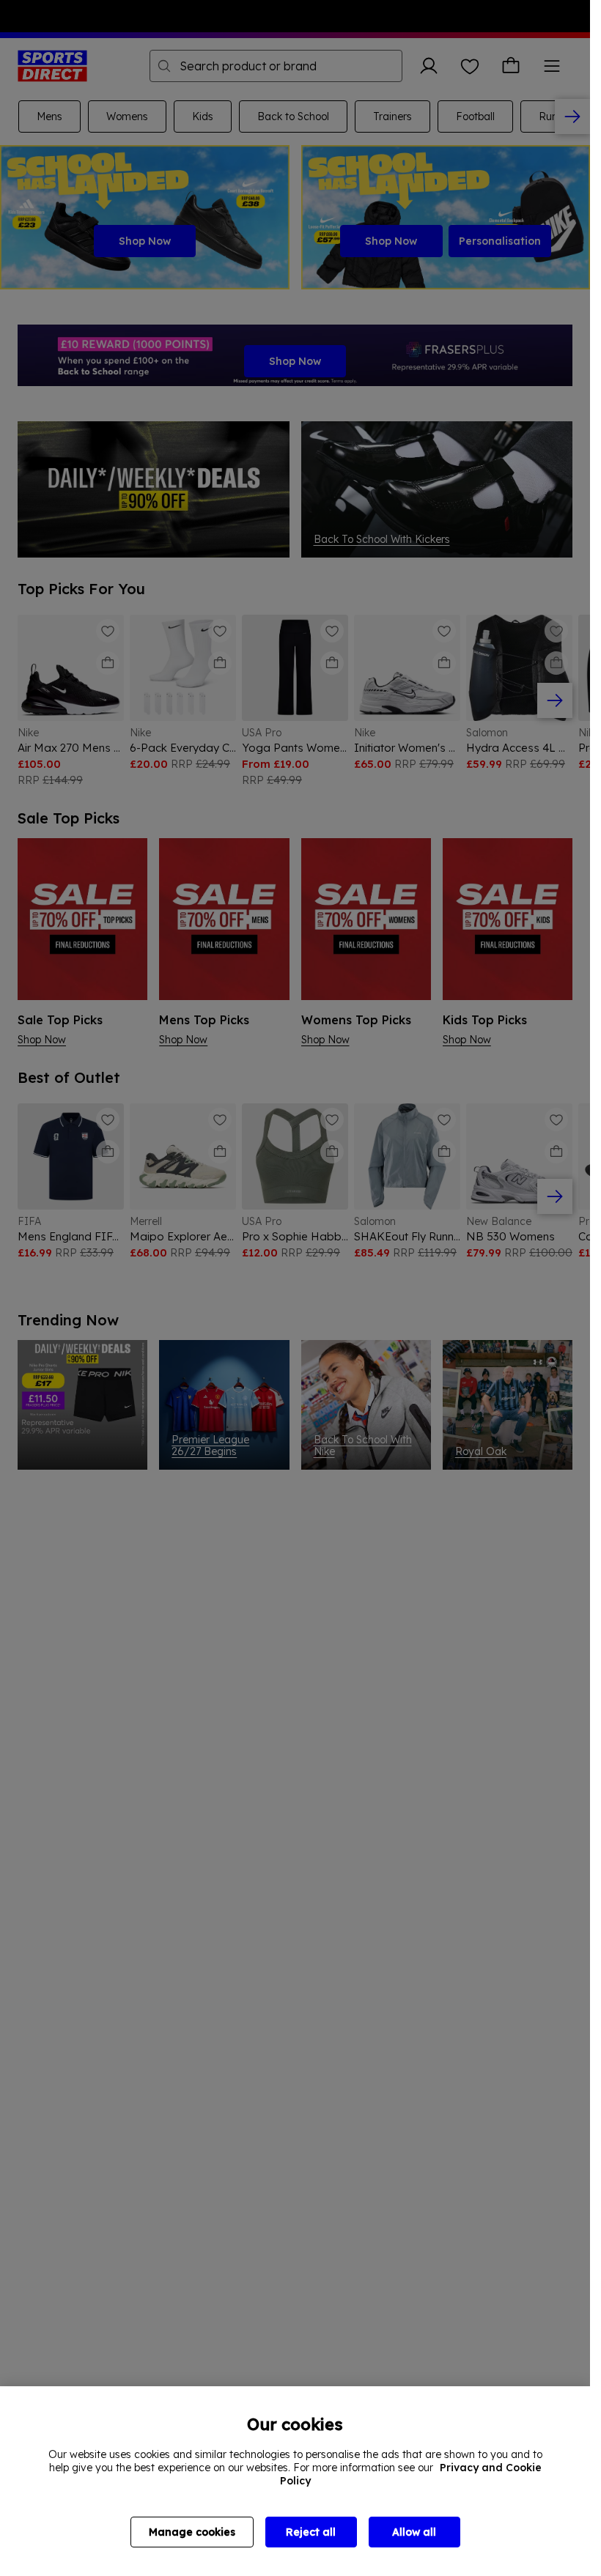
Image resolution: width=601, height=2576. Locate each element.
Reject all (311, 2532)
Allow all (414, 2532)
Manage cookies (192, 2532)
